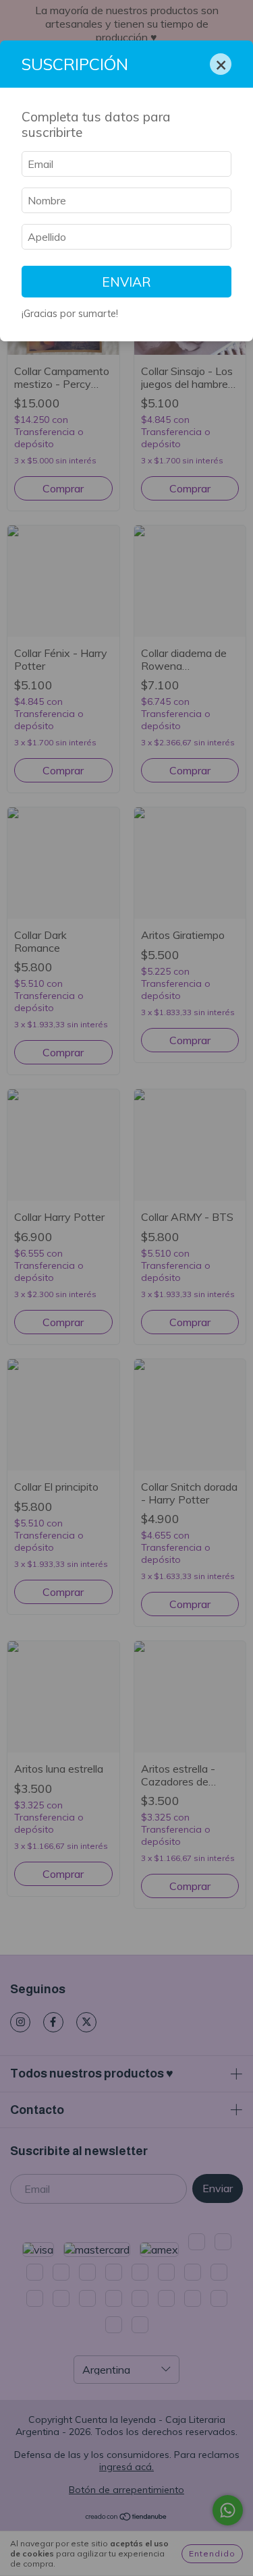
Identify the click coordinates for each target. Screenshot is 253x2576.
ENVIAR (126, 282)
